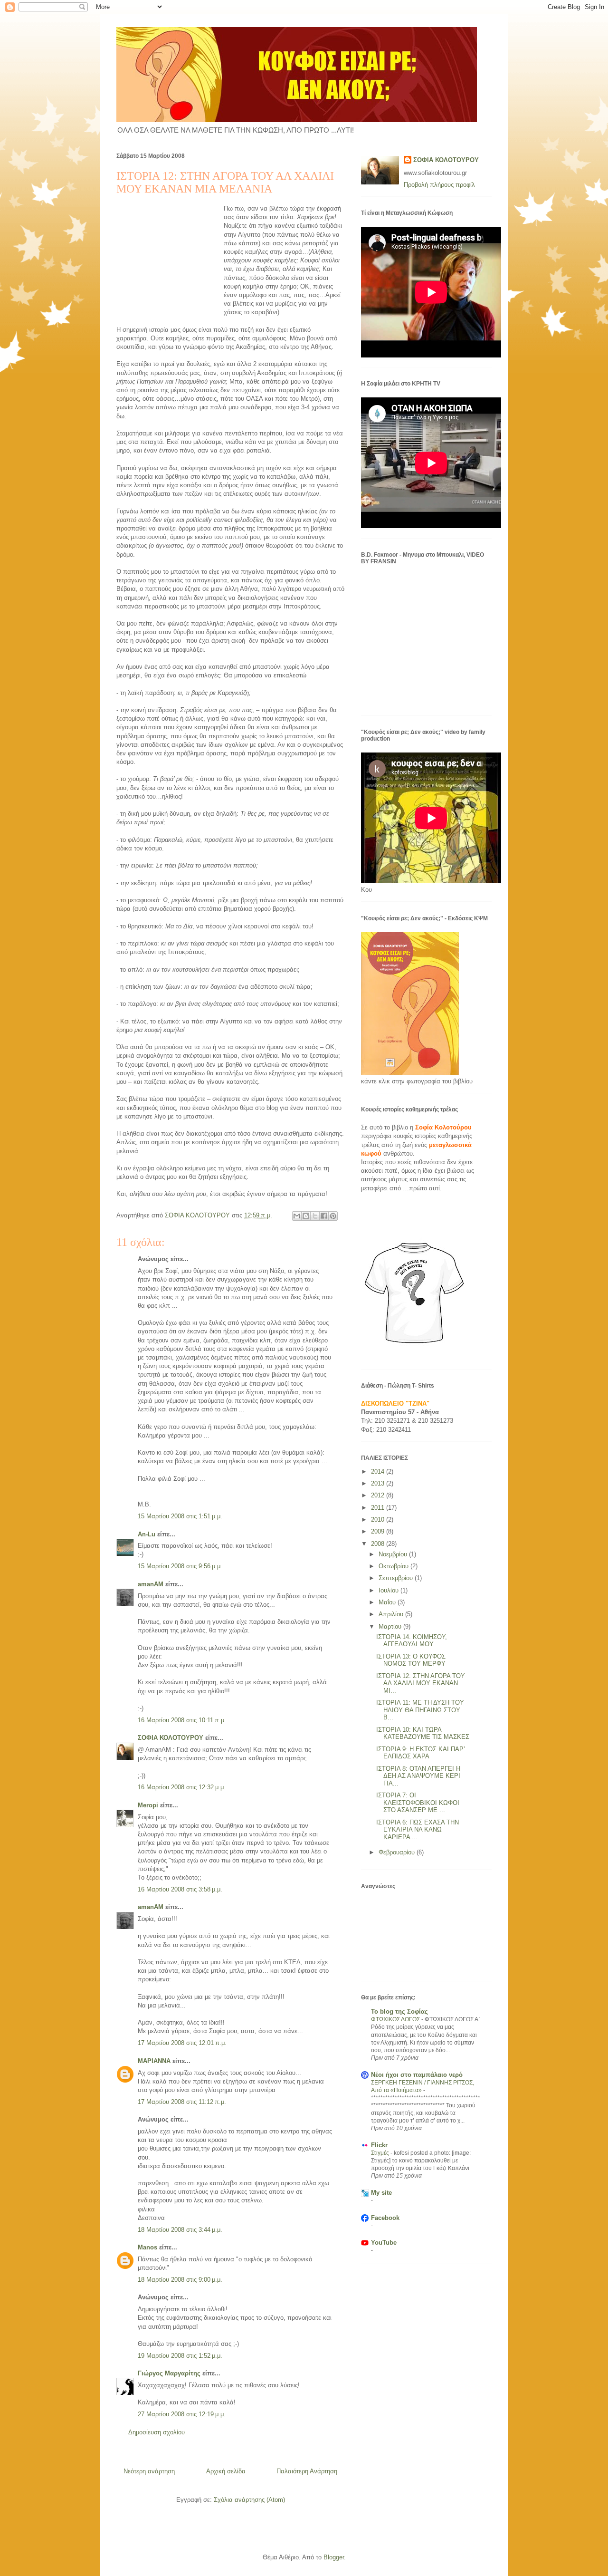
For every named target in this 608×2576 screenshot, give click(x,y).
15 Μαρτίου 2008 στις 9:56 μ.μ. (180, 1566)
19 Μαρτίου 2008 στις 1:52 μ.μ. (180, 2356)
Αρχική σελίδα (226, 2471)
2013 (379, 1483)
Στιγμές (381, 2153)
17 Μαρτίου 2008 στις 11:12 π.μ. (182, 2102)
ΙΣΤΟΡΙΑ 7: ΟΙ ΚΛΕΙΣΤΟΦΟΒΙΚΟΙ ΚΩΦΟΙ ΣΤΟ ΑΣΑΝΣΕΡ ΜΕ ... (418, 1803)
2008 (379, 1544)
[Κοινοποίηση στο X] (315, 1216)
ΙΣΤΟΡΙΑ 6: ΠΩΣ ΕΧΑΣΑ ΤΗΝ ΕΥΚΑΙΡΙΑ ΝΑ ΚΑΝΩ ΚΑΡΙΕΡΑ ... (418, 1830)
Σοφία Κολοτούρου (443, 1127)
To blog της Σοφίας (399, 2012)
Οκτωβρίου (394, 1566)
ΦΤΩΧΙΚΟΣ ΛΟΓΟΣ (396, 2019)
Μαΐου (388, 1602)
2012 (379, 1495)
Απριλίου (392, 1614)
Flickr (379, 2145)
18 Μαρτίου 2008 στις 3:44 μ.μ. (180, 2230)
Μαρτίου (391, 1626)
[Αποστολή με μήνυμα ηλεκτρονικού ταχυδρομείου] (297, 1216)
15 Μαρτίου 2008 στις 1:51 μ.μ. (180, 1516)
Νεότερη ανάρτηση (149, 2471)
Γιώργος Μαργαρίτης (169, 2373)
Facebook (385, 2218)
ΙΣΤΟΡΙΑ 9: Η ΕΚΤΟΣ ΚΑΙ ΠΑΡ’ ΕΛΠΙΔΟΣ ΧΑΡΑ (421, 1753)
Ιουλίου (389, 1590)
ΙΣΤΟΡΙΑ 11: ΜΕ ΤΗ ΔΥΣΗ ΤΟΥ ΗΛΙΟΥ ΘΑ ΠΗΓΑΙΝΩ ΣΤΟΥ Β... (420, 1710)
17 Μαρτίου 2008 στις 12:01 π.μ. (182, 2043)
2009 (379, 1531)
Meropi (148, 1805)
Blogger (334, 2557)
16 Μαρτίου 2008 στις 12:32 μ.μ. (182, 1787)
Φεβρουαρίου (398, 1852)
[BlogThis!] (306, 1216)
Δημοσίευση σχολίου (157, 2432)
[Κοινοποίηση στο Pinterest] (333, 1216)
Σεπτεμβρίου (397, 1578)
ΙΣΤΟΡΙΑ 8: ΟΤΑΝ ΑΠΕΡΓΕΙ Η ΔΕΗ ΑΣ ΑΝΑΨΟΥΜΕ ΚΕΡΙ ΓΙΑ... (418, 1776)
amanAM (151, 1584)
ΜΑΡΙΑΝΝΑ (154, 2061)
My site (381, 2193)
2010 (379, 1520)
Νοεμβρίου (394, 1554)
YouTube (384, 2243)
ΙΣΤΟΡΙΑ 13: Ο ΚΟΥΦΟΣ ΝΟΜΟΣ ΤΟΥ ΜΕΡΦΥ (411, 1660)
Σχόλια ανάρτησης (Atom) (249, 2500)
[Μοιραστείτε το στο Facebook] (324, 1216)
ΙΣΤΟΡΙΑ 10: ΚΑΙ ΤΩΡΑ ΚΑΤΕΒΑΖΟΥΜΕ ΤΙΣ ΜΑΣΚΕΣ (423, 1733)
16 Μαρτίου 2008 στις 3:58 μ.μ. (180, 1889)
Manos (147, 2247)
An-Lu (147, 1534)
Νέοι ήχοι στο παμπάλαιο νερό (417, 2075)
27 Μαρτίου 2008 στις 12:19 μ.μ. (182, 2414)
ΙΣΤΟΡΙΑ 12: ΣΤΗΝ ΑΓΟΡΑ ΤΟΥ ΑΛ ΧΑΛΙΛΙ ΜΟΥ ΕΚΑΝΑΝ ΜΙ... (421, 1683)
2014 (379, 1471)
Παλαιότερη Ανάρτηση (307, 2471)
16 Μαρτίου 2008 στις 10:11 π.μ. (182, 1720)
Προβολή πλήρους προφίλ (439, 185)
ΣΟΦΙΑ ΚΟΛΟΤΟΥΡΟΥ (171, 1738)
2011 (379, 1508)
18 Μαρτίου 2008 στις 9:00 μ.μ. (180, 2280)
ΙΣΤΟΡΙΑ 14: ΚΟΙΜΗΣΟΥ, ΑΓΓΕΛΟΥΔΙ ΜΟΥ (412, 1641)
